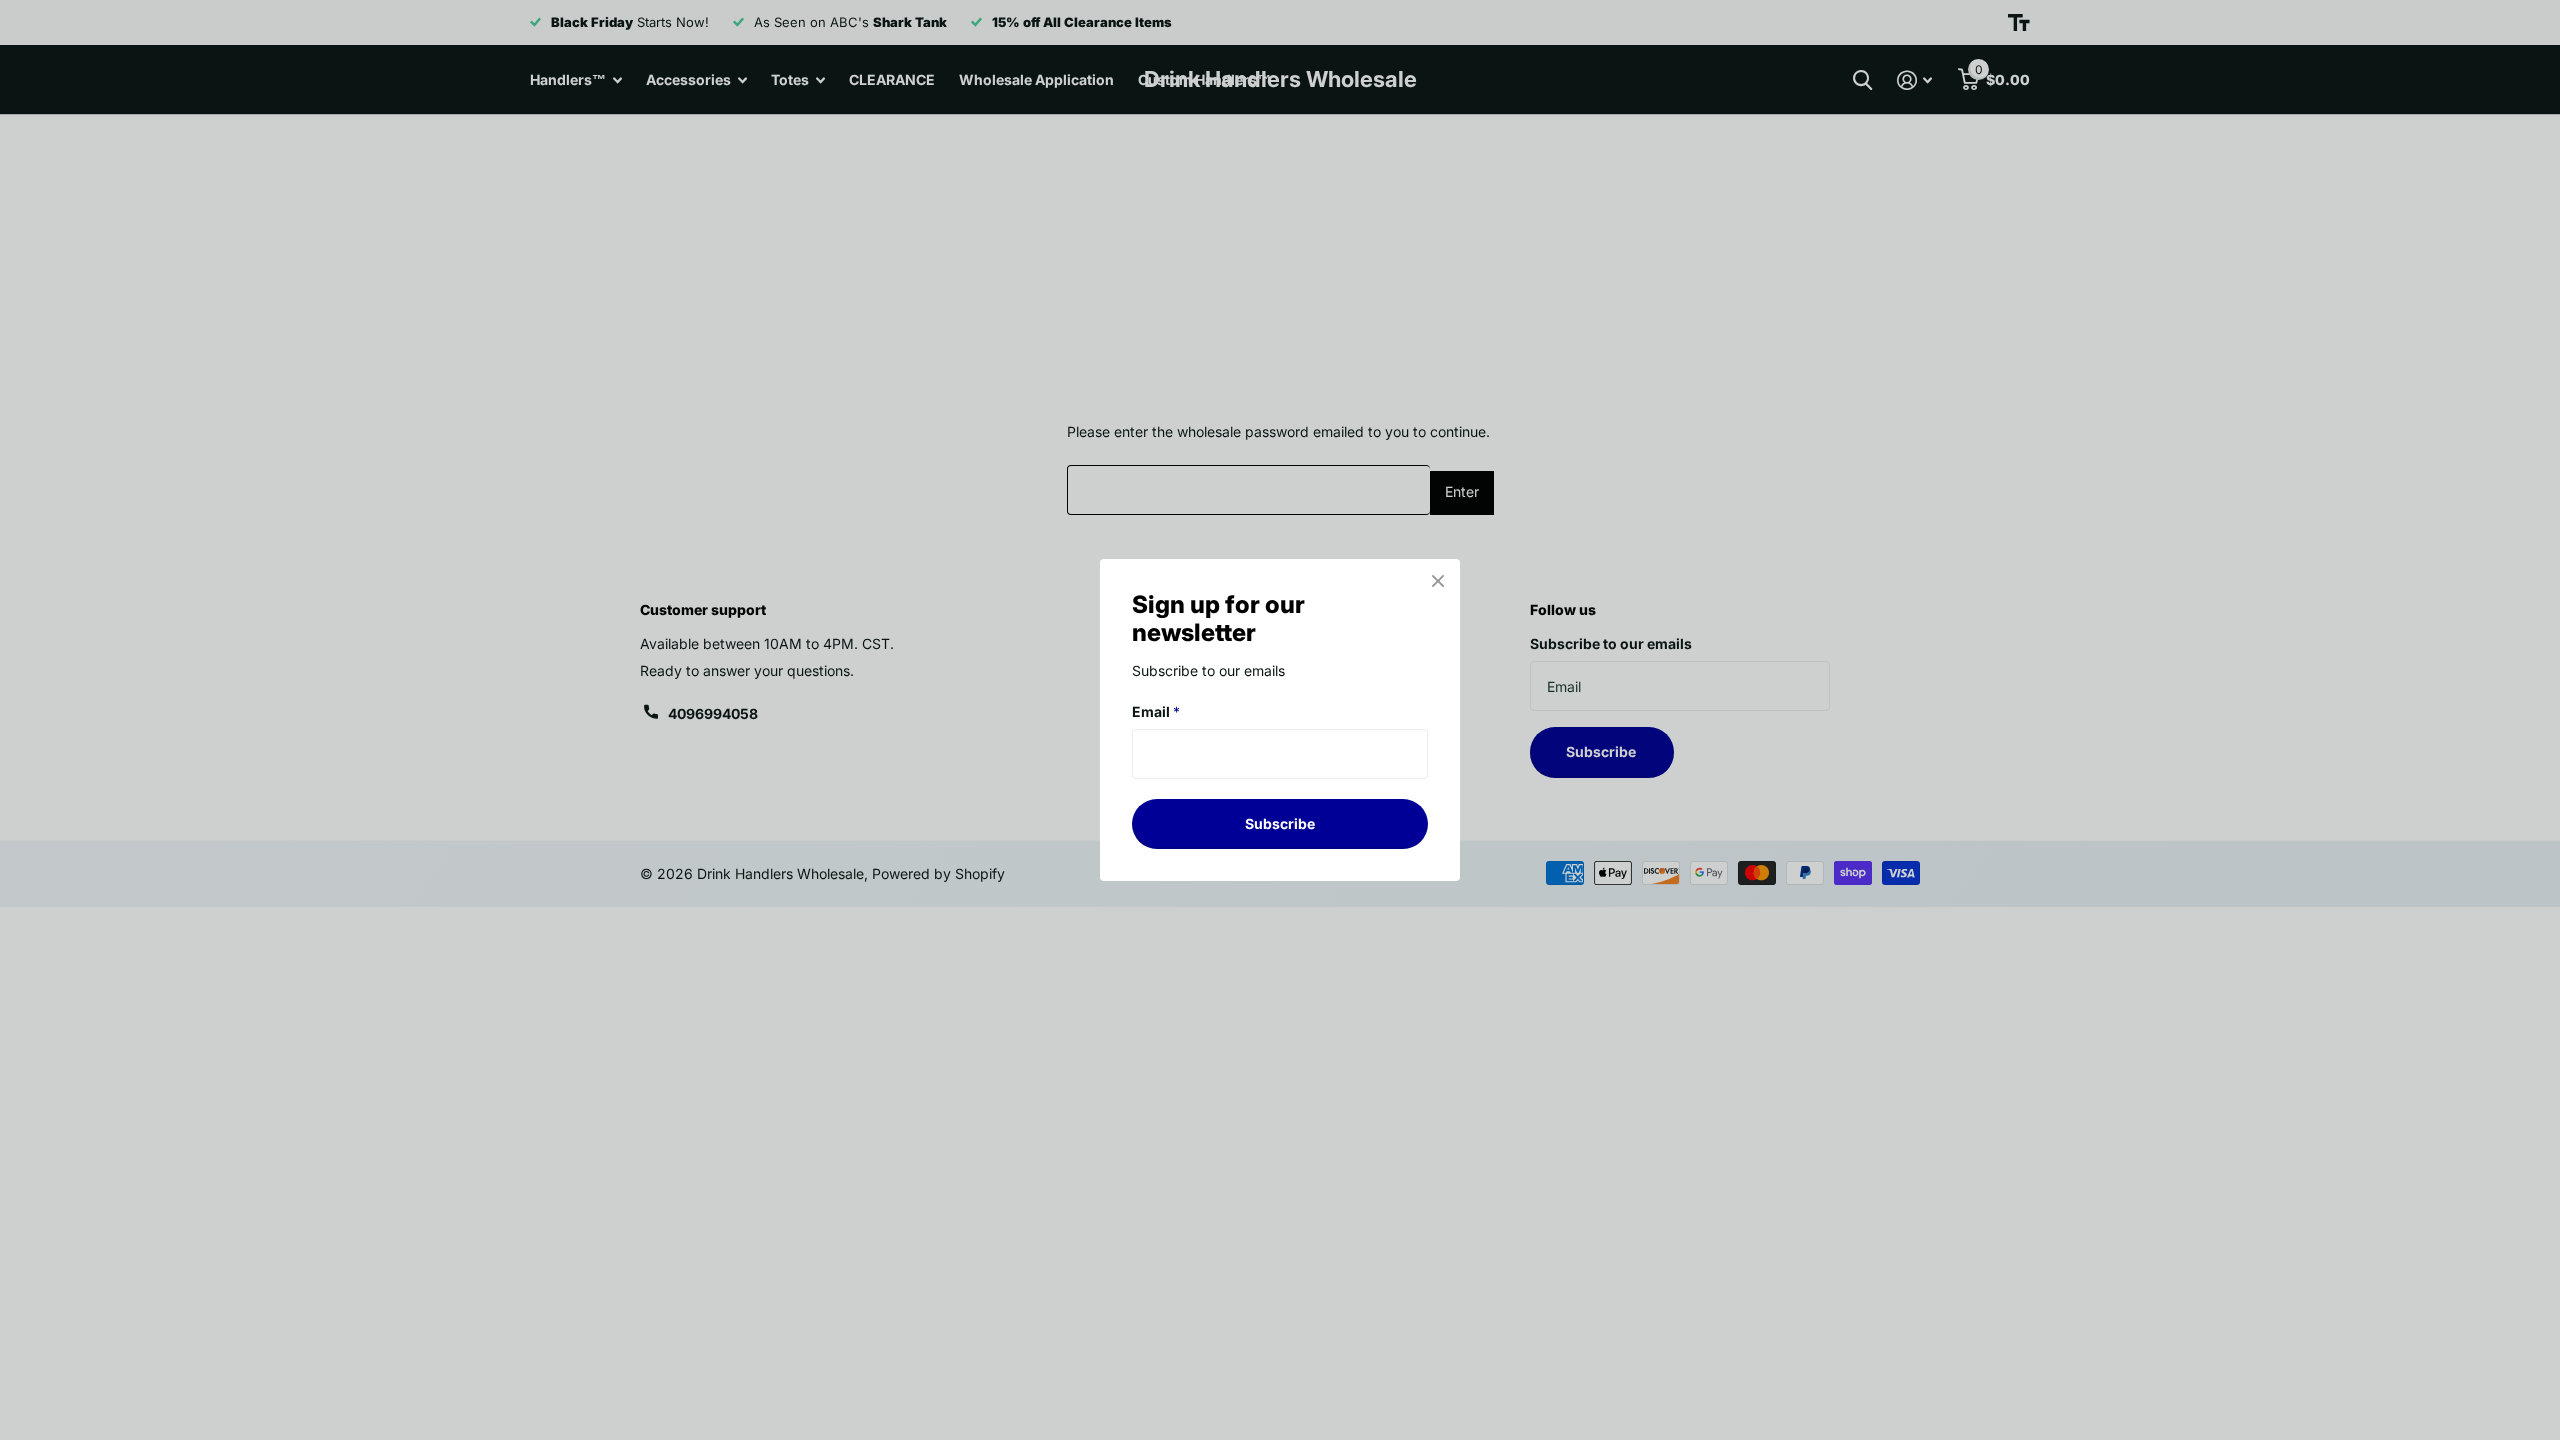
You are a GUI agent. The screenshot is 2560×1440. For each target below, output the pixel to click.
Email (1156, 711)
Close (1438, 581)
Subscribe (1280, 823)
